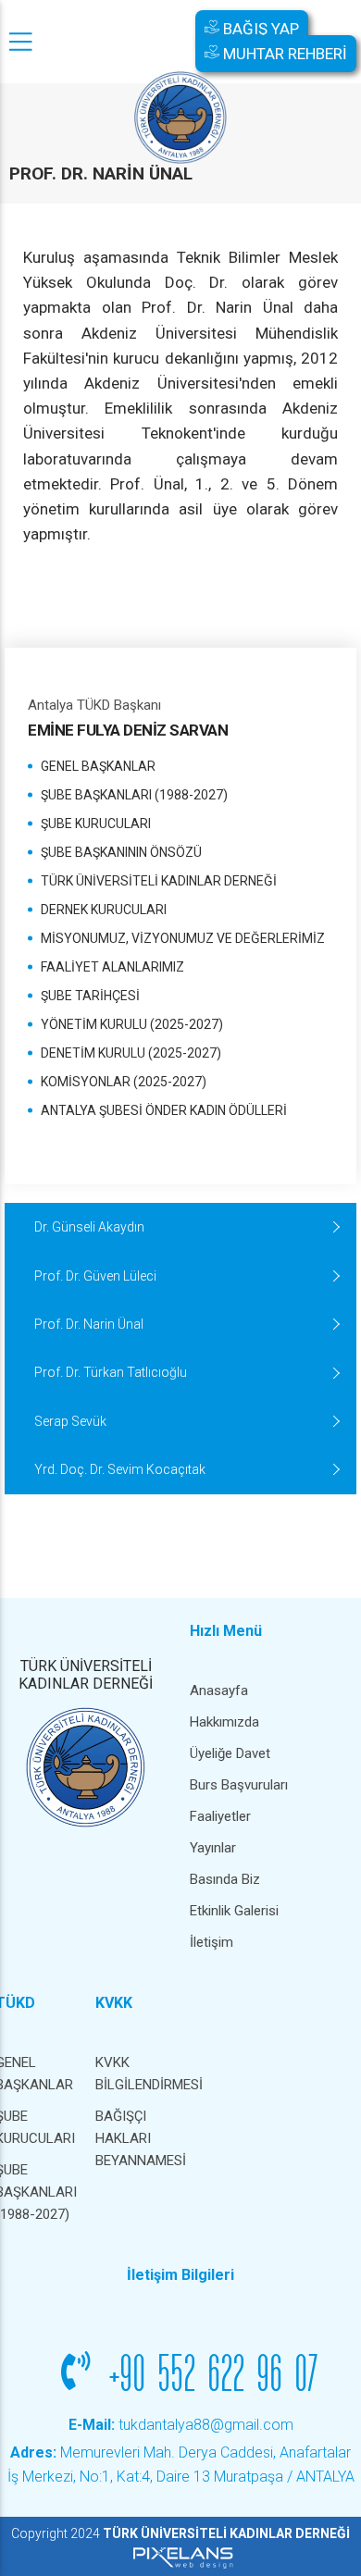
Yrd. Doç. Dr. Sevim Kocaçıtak (120, 1469)
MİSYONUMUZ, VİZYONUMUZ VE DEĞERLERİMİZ (183, 938)
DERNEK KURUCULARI (104, 910)
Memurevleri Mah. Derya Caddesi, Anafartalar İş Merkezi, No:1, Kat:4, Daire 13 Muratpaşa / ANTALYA (181, 2465)
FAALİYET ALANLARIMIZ (112, 967)
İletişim (212, 1942)
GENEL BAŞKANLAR (98, 766)
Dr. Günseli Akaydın (89, 1227)
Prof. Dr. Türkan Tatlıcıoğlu (111, 1372)
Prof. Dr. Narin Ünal (89, 1324)
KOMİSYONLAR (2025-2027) (124, 1082)
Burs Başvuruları (239, 1785)
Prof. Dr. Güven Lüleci (95, 1276)
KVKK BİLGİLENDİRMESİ (136, 2074)
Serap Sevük (70, 1421)
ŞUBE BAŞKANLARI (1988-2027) (134, 795)
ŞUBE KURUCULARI (96, 824)
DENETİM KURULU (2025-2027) (131, 1053)
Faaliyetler (220, 1816)
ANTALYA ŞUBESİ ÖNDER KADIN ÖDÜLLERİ (164, 1110)
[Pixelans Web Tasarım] (180, 2557)
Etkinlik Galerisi (234, 1911)
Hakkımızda (224, 1722)
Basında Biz (225, 1879)
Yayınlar (213, 1848)
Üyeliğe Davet (230, 1753)
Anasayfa (219, 1690)
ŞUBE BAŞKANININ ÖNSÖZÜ (121, 852)
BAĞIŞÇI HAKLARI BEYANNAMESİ (136, 2138)
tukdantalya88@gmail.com (181, 2425)
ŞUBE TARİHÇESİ (90, 996)
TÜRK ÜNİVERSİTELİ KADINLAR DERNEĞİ (159, 881)
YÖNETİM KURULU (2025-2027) (132, 1024)
